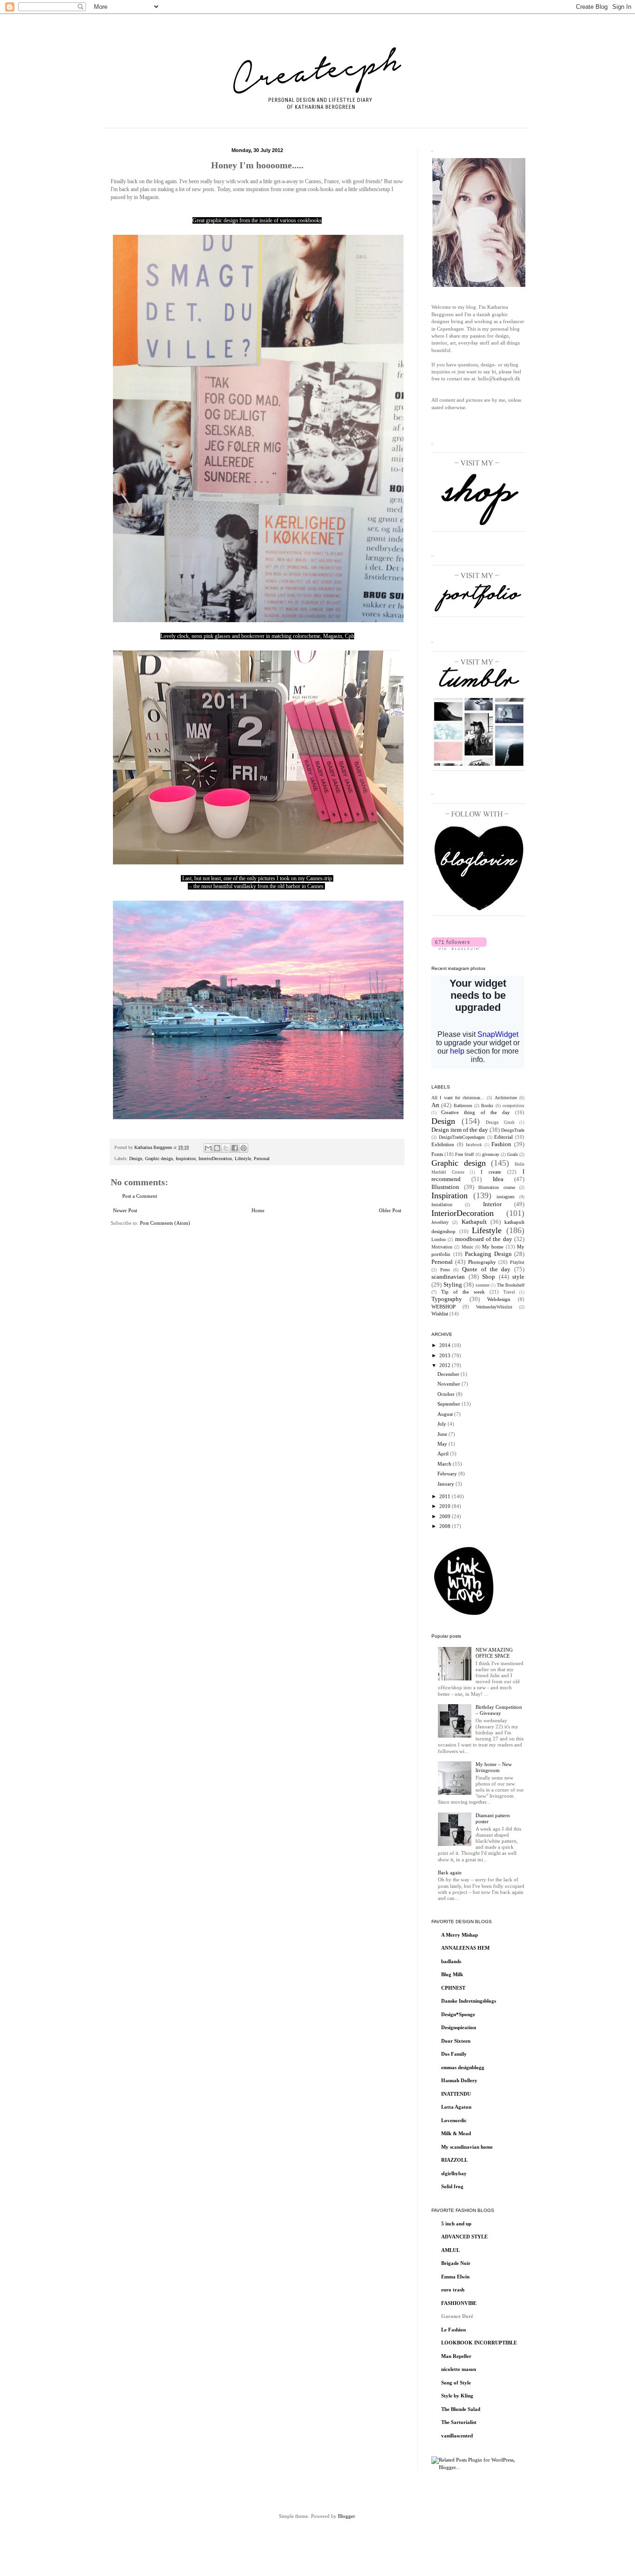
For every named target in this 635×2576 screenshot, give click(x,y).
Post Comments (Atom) (165, 1223)
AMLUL (450, 2250)
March (445, 1464)
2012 (446, 1365)
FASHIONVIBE (459, 2303)
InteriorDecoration (215, 1159)
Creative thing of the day (476, 1112)
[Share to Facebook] (235, 1148)
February (448, 1474)
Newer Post (125, 1210)
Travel (509, 1292)
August (446, 1414)
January (446, 1484)
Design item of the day (460, 1130)
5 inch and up (456, 2224)
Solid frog (452, 2186)
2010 (446, 1506)
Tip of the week (463, 1292)
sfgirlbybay (454, 2173)
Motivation (442, 1247)
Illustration (445, 1187)
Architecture (506, 1098)
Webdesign (499, 1299)
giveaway (491, 1154)
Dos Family (454, 2054)
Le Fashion (453, 2330)
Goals (513, 1154)
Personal (262, 1159)
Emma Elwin (455, 2277)
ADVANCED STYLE (464, 2237)
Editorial (503, 1137)
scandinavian (448, 1277)
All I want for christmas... (458, 1098)
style (518, 1277)
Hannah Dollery (459, 2080)
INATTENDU (456, 2094)
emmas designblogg (463, 2067)
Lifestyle (243, 1159)
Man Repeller (456, 2356)
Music (467, 1247)
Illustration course (497, 1187)
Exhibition (443, 1144)
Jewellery (440, 1222)
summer (483, 1285)
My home (493, 1247)
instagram (506, 1197)
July (443, 1424)
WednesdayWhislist (494, 1307)
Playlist (517, 1262)
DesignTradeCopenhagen (462, 1137)
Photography (482, 1262)
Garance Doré (457, 2316)
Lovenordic (454, 2120)
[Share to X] (226, 1148)
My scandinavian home (467, 2147)
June (443, 1434)
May (443, 1444)
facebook (474, 1145)
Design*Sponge (458, 2014)
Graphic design (159, 1159)
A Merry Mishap (460, 1935)
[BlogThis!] (217, 1148)
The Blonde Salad (461, 2409)
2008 (446, 1526)
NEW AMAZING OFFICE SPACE (494, 1653)
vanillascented (457, 2436)
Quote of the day (486, 1269)
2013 (446, 1355)
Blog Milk (452, 1974)
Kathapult (474, 1222)
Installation (442, 1205)
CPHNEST (453, 1988)
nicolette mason (459, 2369)
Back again (450, 1872)
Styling (453, 1285)
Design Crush (500, 1122)
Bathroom (463, 1105)
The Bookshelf (511, 1285)
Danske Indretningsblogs (469, 2001)
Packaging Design (488, 1254)
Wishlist (440, 1314)
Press (445, 1270)
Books (487, 1105)
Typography (447, 1299)
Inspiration (186, 1159)
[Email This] (208, 1148)
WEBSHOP (443, 1307)
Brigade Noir (456, 2263)
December (449, 1374)
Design (136, 1159)
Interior (492, 1204)
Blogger (346, 2516)
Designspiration (459, 2027)
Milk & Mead (456, 2133)
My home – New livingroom (494, 1767)
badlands (451, 1961)
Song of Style (456, 2383)
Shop (489, 1277)
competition (513, 1106)
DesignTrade (513, 1130)
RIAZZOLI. (454, 2160)
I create (491, 1172)
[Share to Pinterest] (244, 1148)
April (444, 1454)
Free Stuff (464, 1154)
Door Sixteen (456, 2041)
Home (258, 1210)
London (439, 1239)
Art (435, 1105)
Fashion (501, 1144)
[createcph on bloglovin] (459, 948)
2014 (446, 1345)
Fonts (437, 1154)
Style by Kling (457, 2396)
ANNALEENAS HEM (465, 1948)
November (450, 1384)
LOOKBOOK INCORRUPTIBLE (479, 2343)
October (447, 1394)
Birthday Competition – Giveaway (499, 1710)
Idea (498, 1179)
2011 (446, 1496)
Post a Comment (140, 1196)
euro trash (453, 2290)
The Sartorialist (459, 2422)
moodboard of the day (484, 1239)
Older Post (390, 1210)
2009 (446, 1516)
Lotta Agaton (456, 2107)
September (450, 1404)
